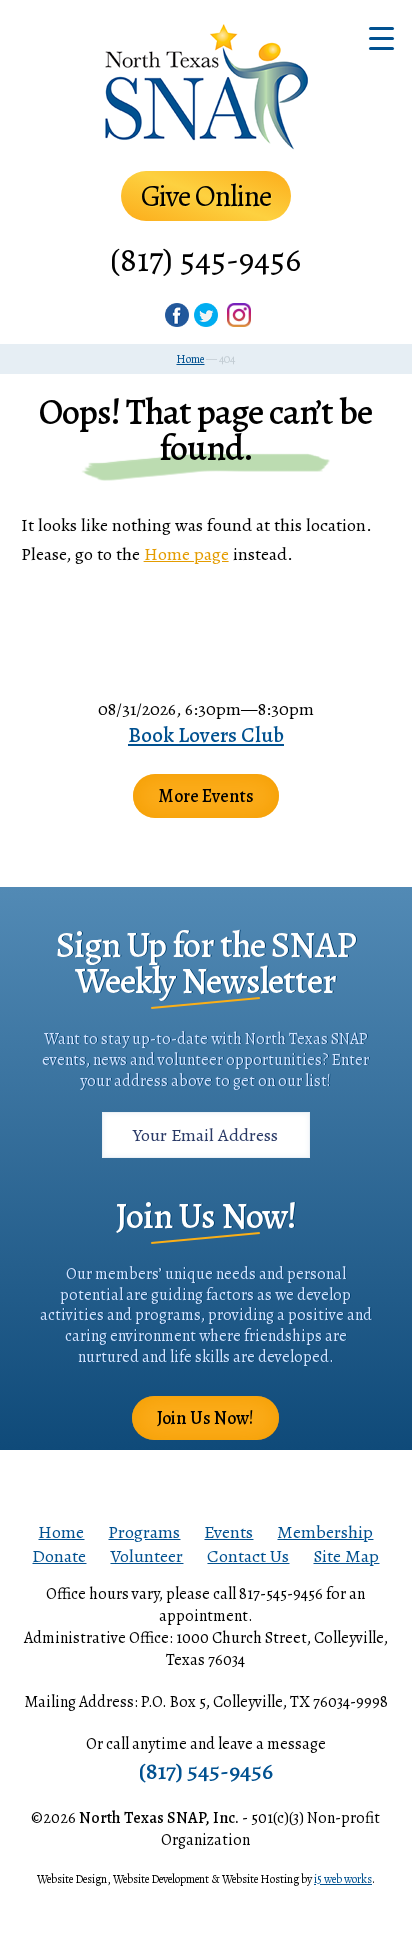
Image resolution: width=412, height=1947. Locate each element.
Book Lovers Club (206, 735)
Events (228, 1532)
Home (61, 1532)
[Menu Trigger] (381, 37)
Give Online (206, 196)
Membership (325, 1532)
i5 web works (343, 1879)
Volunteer (146, 1556)
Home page (186, 554)
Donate (59, 1556)
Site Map (346, 1556)
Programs (144, 1532)
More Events (206, 796)
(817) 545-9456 (205, 259)
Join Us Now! (205, 1418)
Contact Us (248, 1556)
